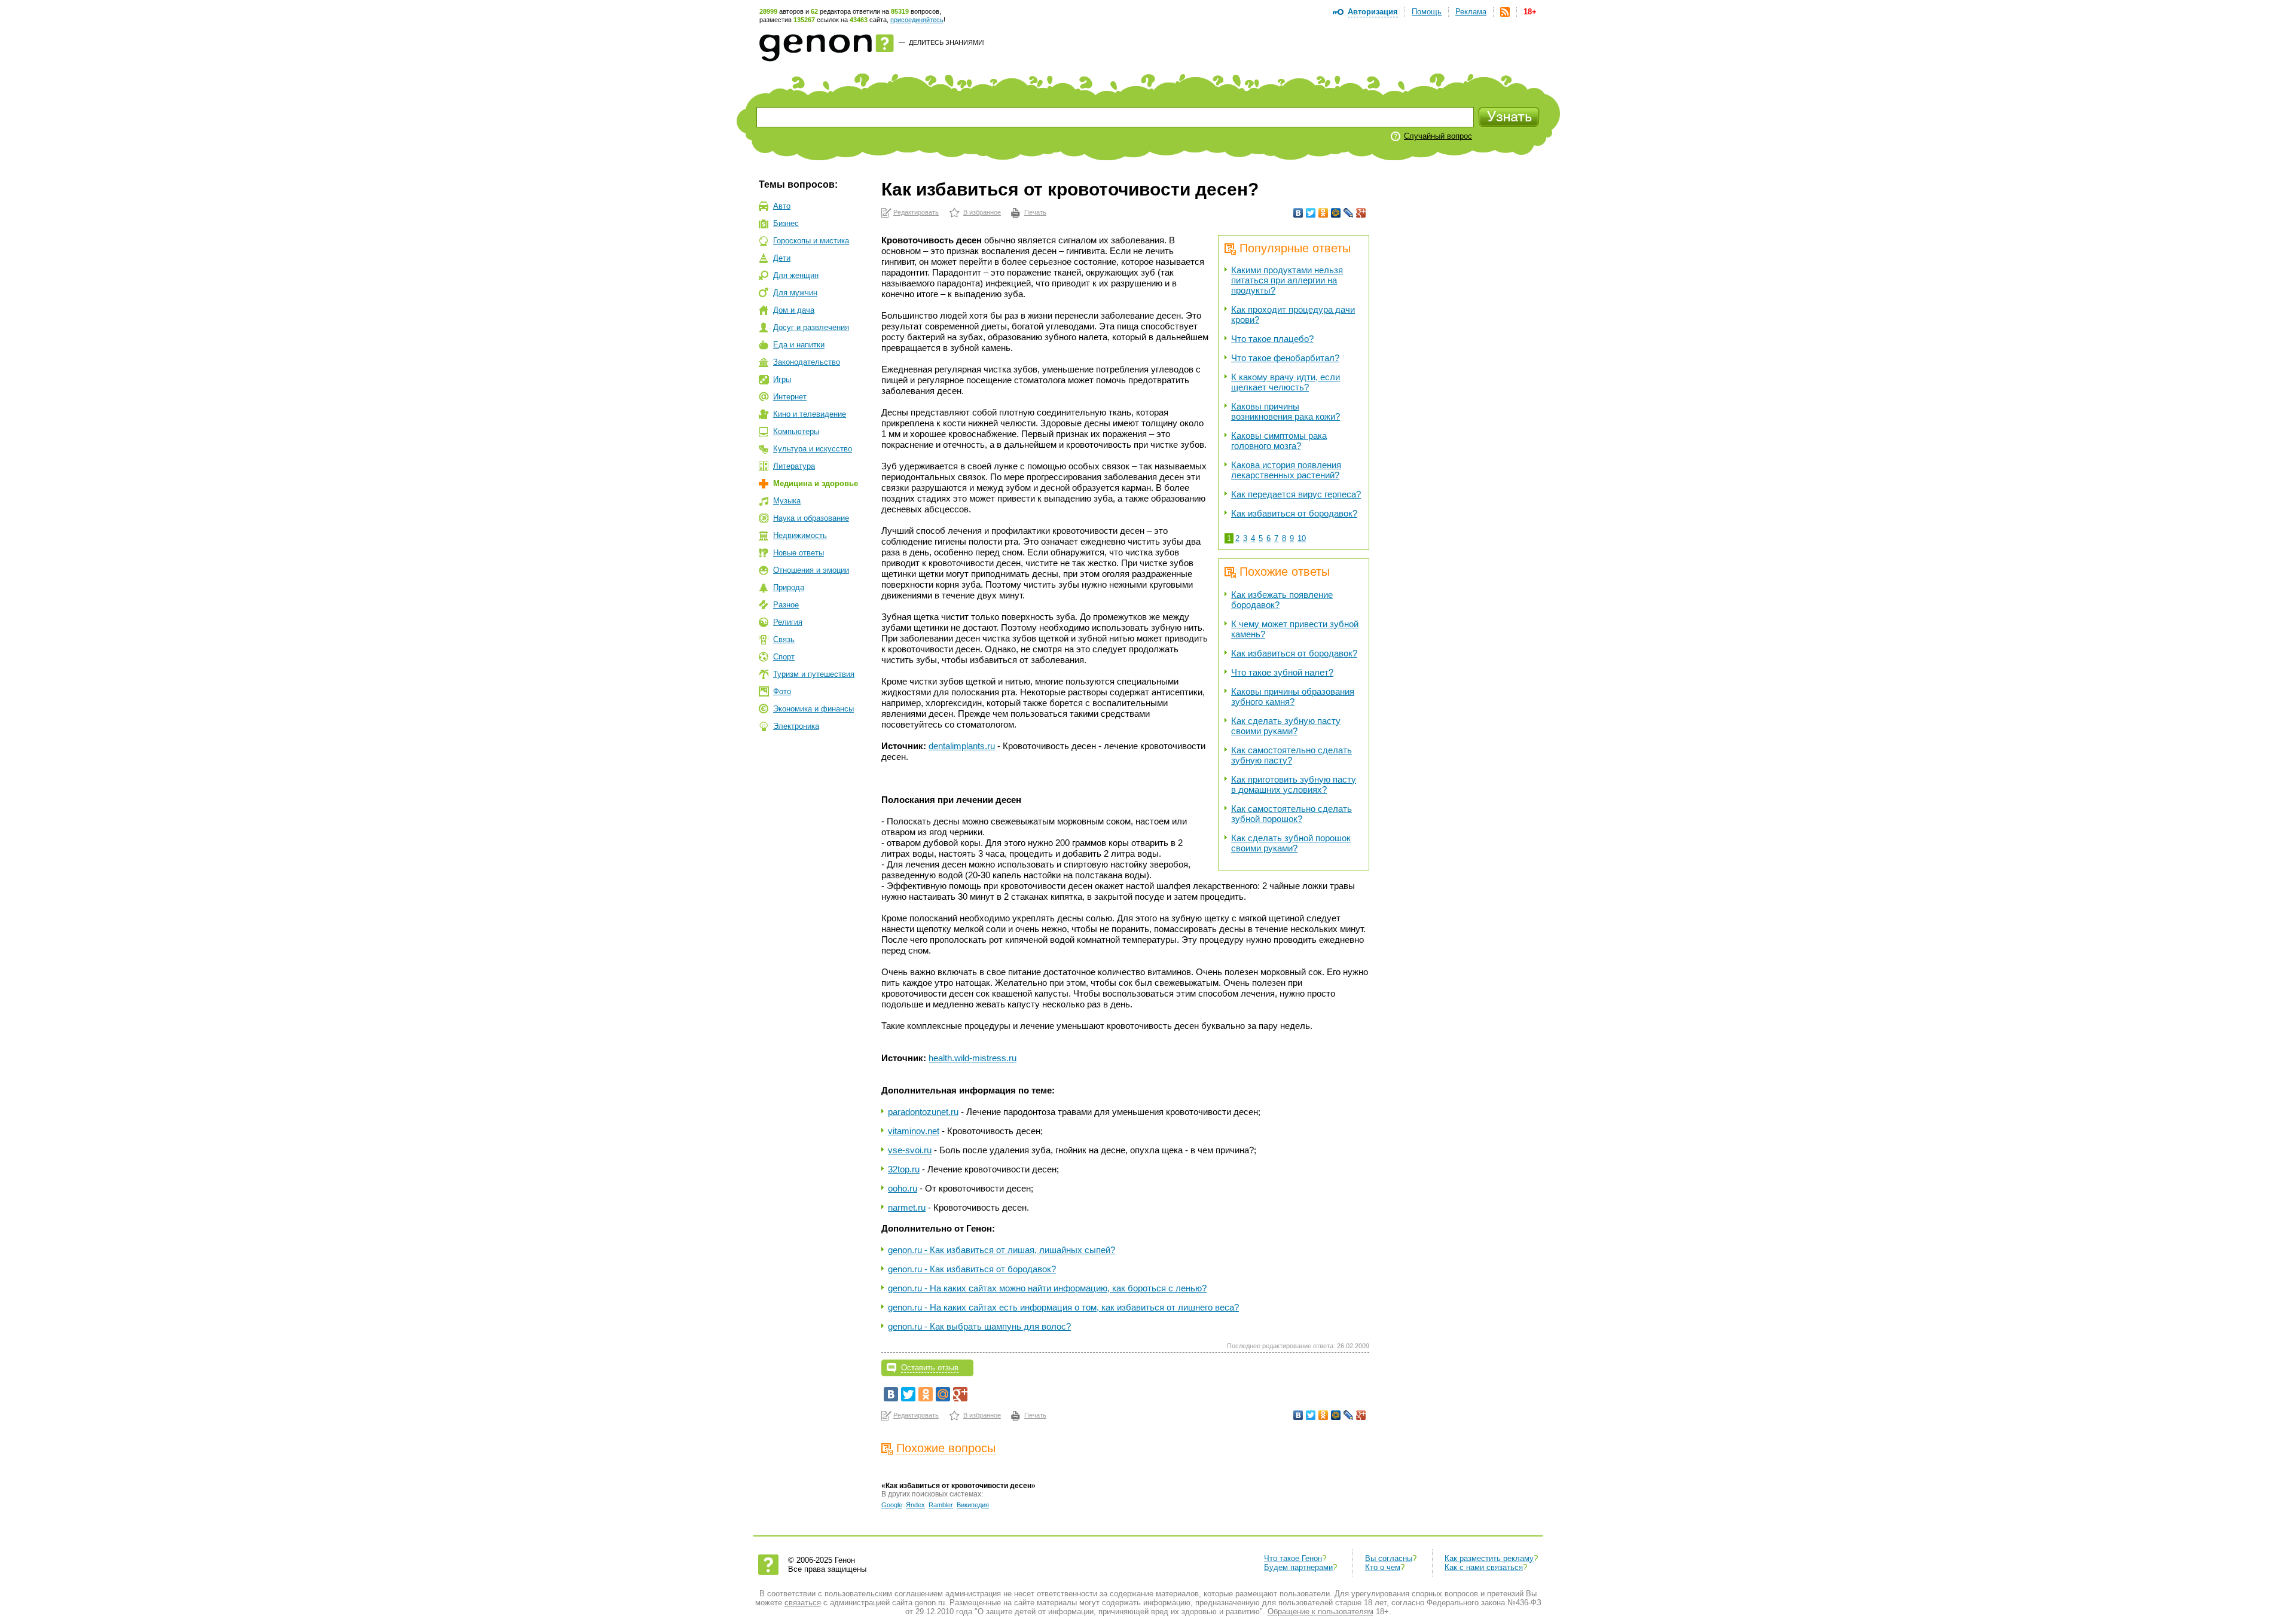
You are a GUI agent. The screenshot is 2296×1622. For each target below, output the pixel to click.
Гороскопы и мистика (811, 241)
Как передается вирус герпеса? (1296, 494)
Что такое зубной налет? (1282, 672)
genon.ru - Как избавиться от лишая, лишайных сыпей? (1002, 1250)
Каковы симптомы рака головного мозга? (1279, 441)
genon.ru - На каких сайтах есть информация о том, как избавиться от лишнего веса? (1063, 1307)
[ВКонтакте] (1298, 213)
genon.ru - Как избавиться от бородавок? (972, 1269)
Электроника (796, 726)
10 (1302, 538)
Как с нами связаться (1484, 1567)
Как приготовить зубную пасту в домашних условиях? (1294, 784)
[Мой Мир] (1336, 213)
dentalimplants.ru (962, 746)
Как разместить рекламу (1489, 1558)
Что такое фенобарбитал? (1285, 358)
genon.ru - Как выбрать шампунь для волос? (979, 1326)
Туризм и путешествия (814, 674)
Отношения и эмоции (811, 570)
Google (892, 1505)
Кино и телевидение (810, 414)
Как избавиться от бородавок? (1294, 513)
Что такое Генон (1293, 1558)
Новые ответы (799, 553)
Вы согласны (1389, 1558)
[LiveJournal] (1349, 213)
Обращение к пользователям (1320, 1612)
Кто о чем (1383, 1567)
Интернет (790, 397)
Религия (788, 622)
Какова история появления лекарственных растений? (1286, 470)
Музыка (787, 501)
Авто (782, 206)
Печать (1035, 212)
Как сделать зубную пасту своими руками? (1286, 726)
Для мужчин (795, 293)
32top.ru (904, 1169)
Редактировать (916, 212)
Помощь (1427, 12)
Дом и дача (794, 310)
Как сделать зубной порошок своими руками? (1291, 843)
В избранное (982, 212)
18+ (1530, 12)
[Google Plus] (1361, 213)
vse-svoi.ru (910, 1150)
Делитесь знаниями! (947, 42)
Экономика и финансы (813, 709)
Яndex (915, 1505)
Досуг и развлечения (811, 327)
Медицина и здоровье (816, 483)
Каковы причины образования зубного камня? (1293, 697)
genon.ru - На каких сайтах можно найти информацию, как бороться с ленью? (1047, 1288)
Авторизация (1373, 12)
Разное (786, 605)
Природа (789, 587)
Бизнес (786, 223)
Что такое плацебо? (1272, 339)
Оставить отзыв (930, 1368)
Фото (782, 691)
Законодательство (807, 362)
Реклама (1471, 12)
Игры (782, 379)
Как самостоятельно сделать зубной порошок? (1291, 814)
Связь (784, 639)
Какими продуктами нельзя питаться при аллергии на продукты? (1287, 280)
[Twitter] (1311, 213)
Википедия (973, 1505)
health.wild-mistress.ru (973, 1058)
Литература (794, 466)
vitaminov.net (914, 1131)
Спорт (784, 657)
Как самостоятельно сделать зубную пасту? (1291, 755)
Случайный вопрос (1438, 136)
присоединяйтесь (917, 20)
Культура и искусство (813, 449)
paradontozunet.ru (923, 1112)
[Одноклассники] (1323, 213)
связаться (803, 1603)
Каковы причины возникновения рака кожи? (1286, 411)
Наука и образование (811, 518)
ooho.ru (903, 1188)
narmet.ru (907, 1207)
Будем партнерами (1298, 1567)
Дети (782, 258)
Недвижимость (800, 535)
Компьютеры (796, 431)
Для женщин (796, 275)
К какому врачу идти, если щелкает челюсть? (1286, 382)
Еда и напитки (799, 345)
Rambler (941, 1505)
